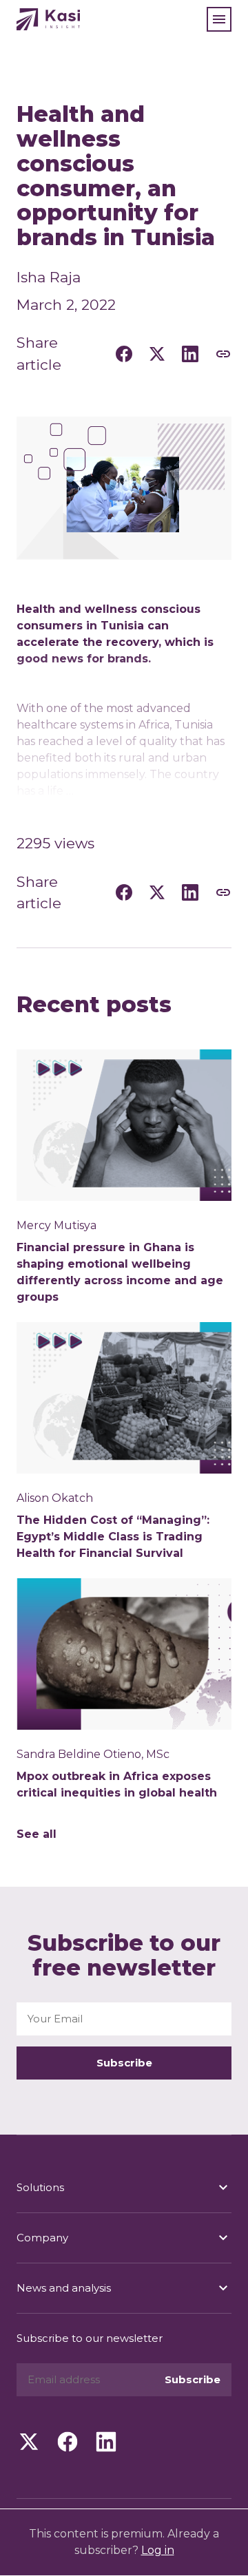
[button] (219, 19)
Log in (158, 2550)
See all (37, 1834)
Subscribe (124, 2063)
